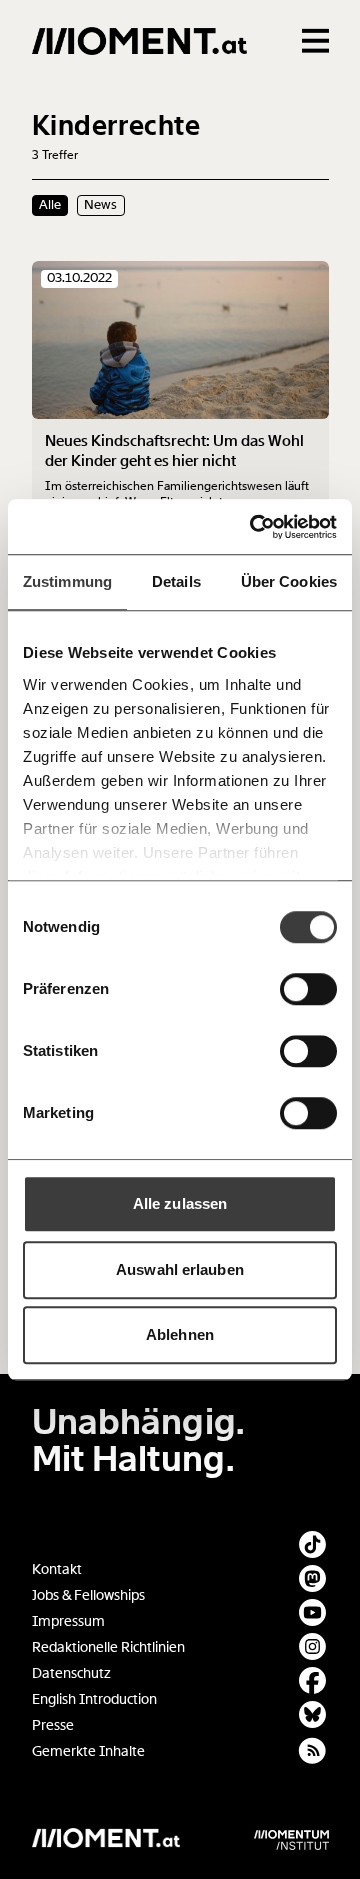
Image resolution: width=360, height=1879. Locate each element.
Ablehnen (180, 1334)
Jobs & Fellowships (88, 1595)
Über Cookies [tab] (289, 581)
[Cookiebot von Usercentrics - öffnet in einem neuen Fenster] (254, 527)
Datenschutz (71, 1673)
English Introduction (94, 1699)
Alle (50, 205)
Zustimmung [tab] (67, 581)
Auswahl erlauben (180, 1269)
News (100, 205)
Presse (53, 1725)
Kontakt (57, 1569)
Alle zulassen (180, 1203)
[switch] (308, 989)
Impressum (68, 1621)
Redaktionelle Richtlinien (108, 1647)
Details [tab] (176, 581)
